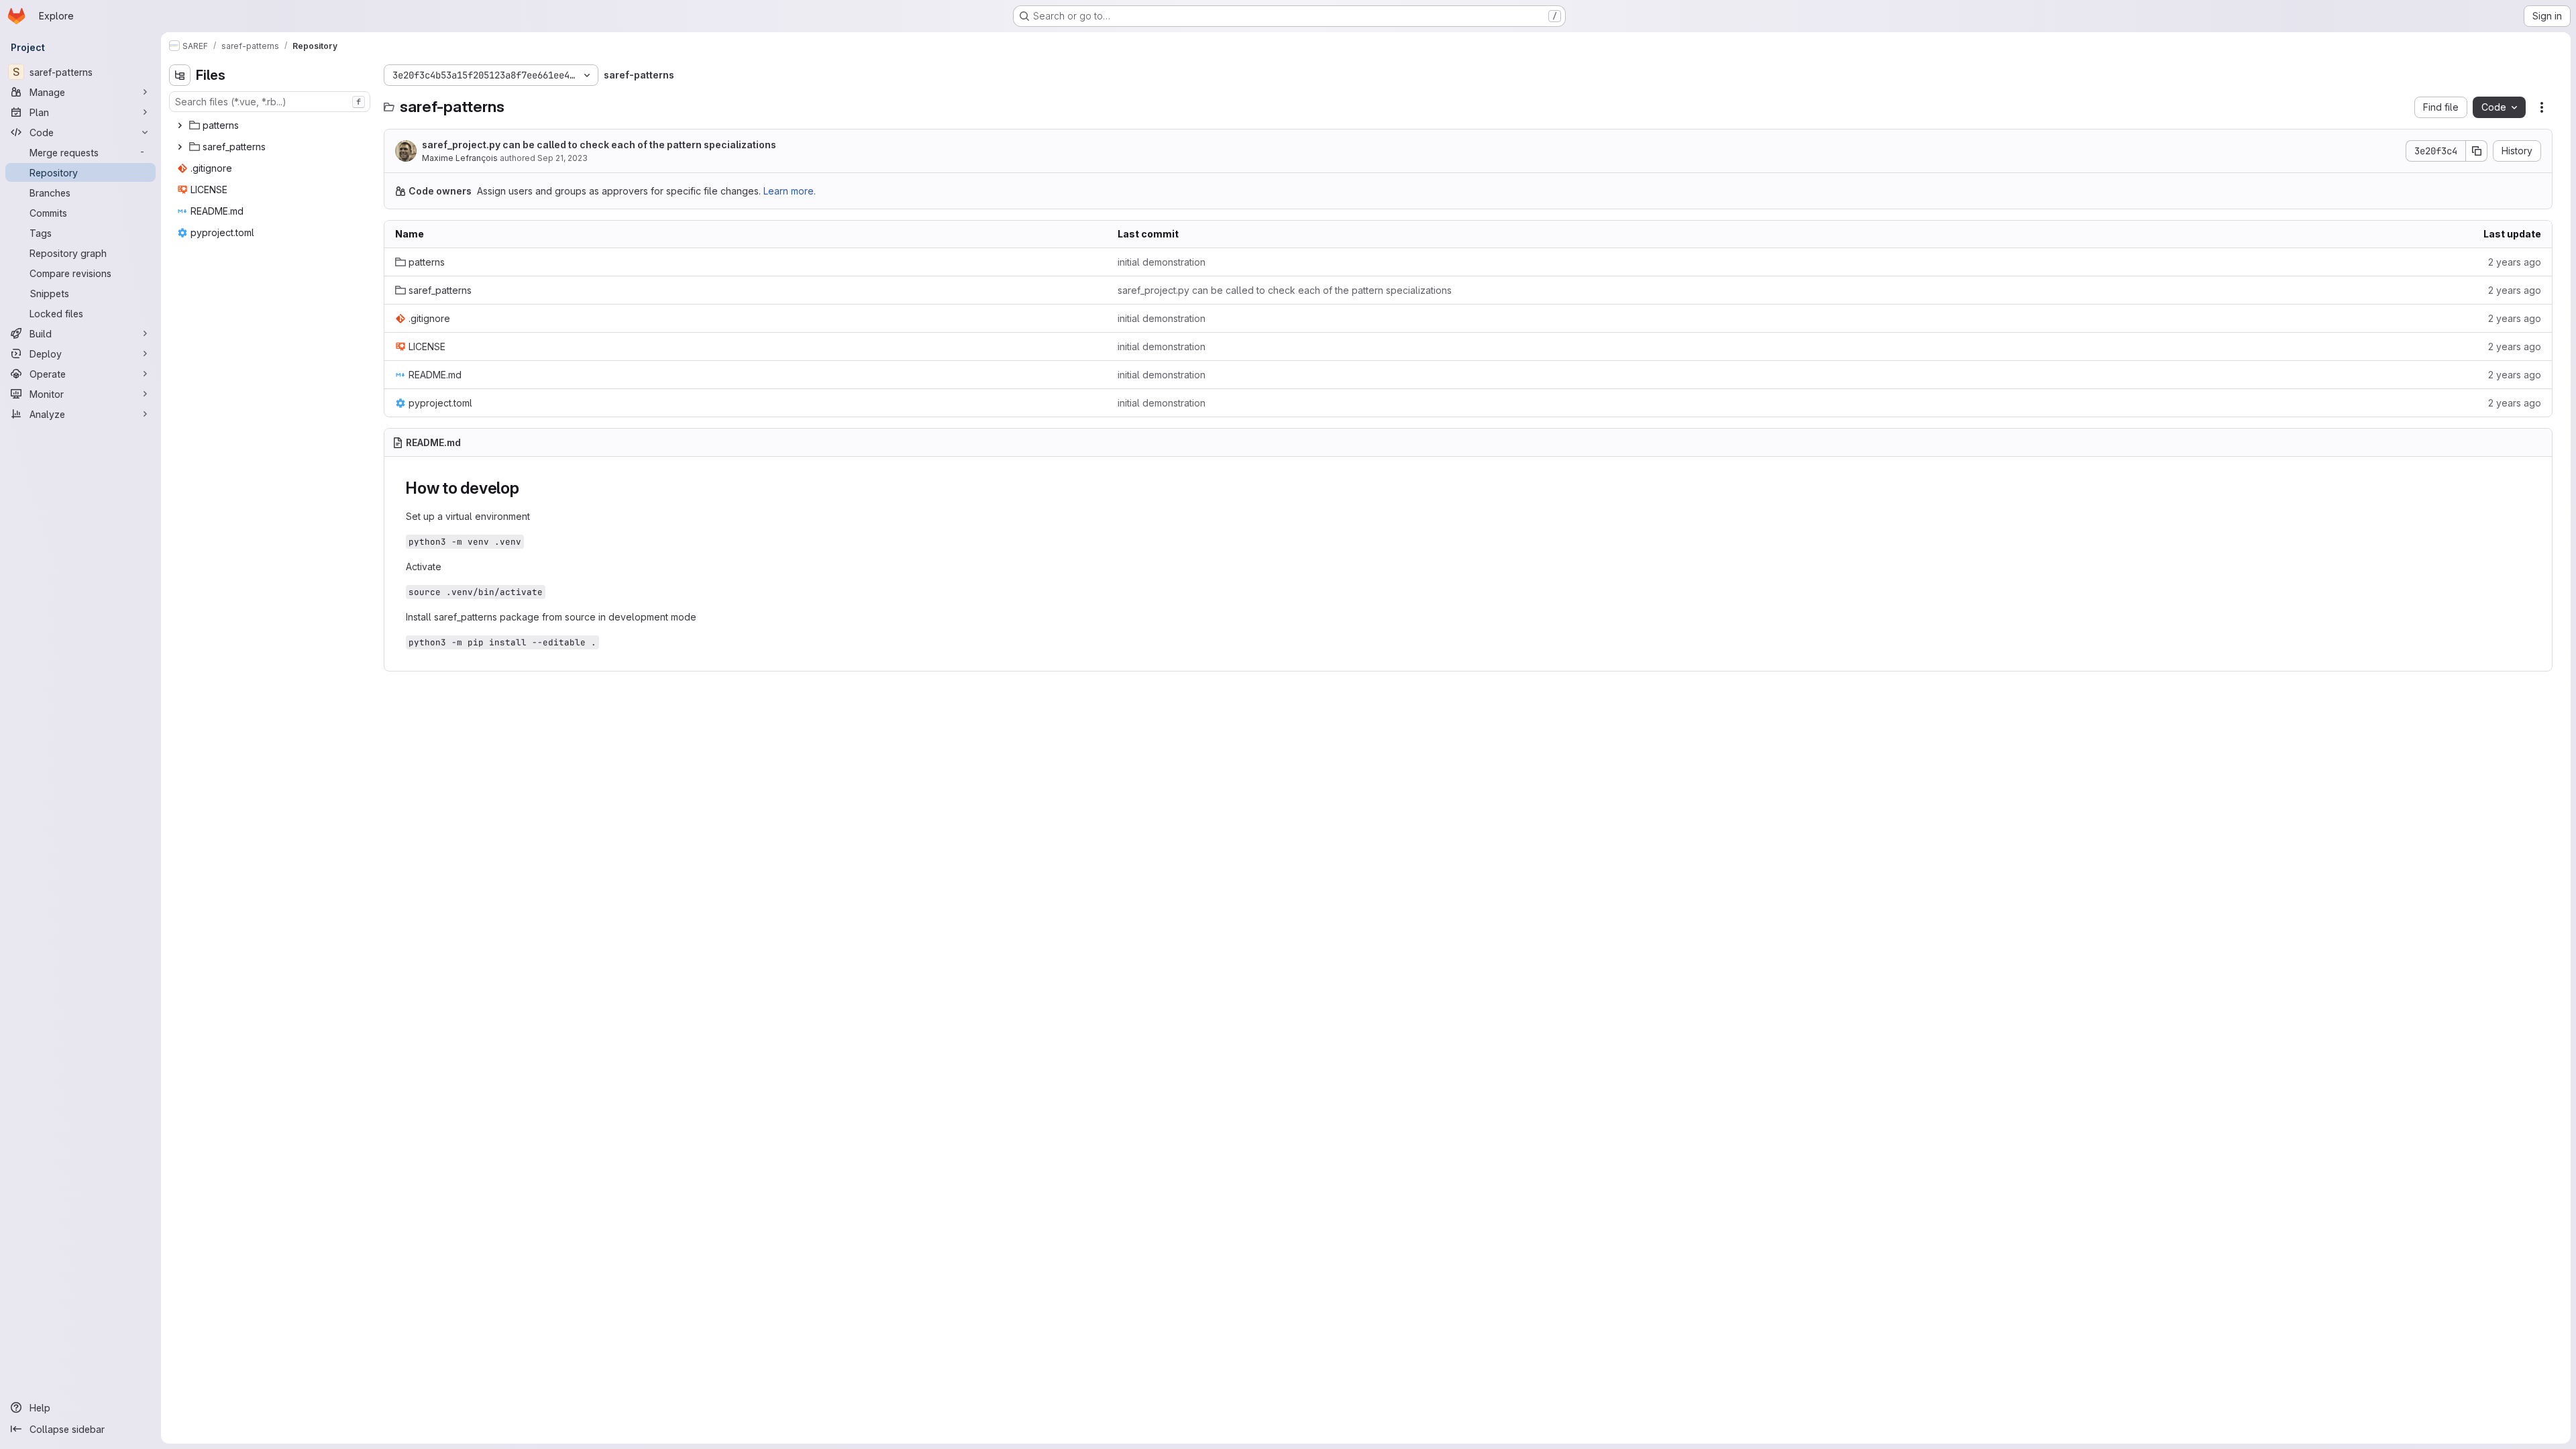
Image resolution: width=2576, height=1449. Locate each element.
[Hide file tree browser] (180, 75)
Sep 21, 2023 (562, 158)
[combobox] (270, 102)
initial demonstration (1162, 262)
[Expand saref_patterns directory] (180, 147)
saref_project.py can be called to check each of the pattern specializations (599, 145)
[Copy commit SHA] (2477, 151)
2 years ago (2515, 262)
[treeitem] (271, 125)
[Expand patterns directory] (180, 125)
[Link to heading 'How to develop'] (528, 488)
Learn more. (790, 191)
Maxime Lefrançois (460, 158)
